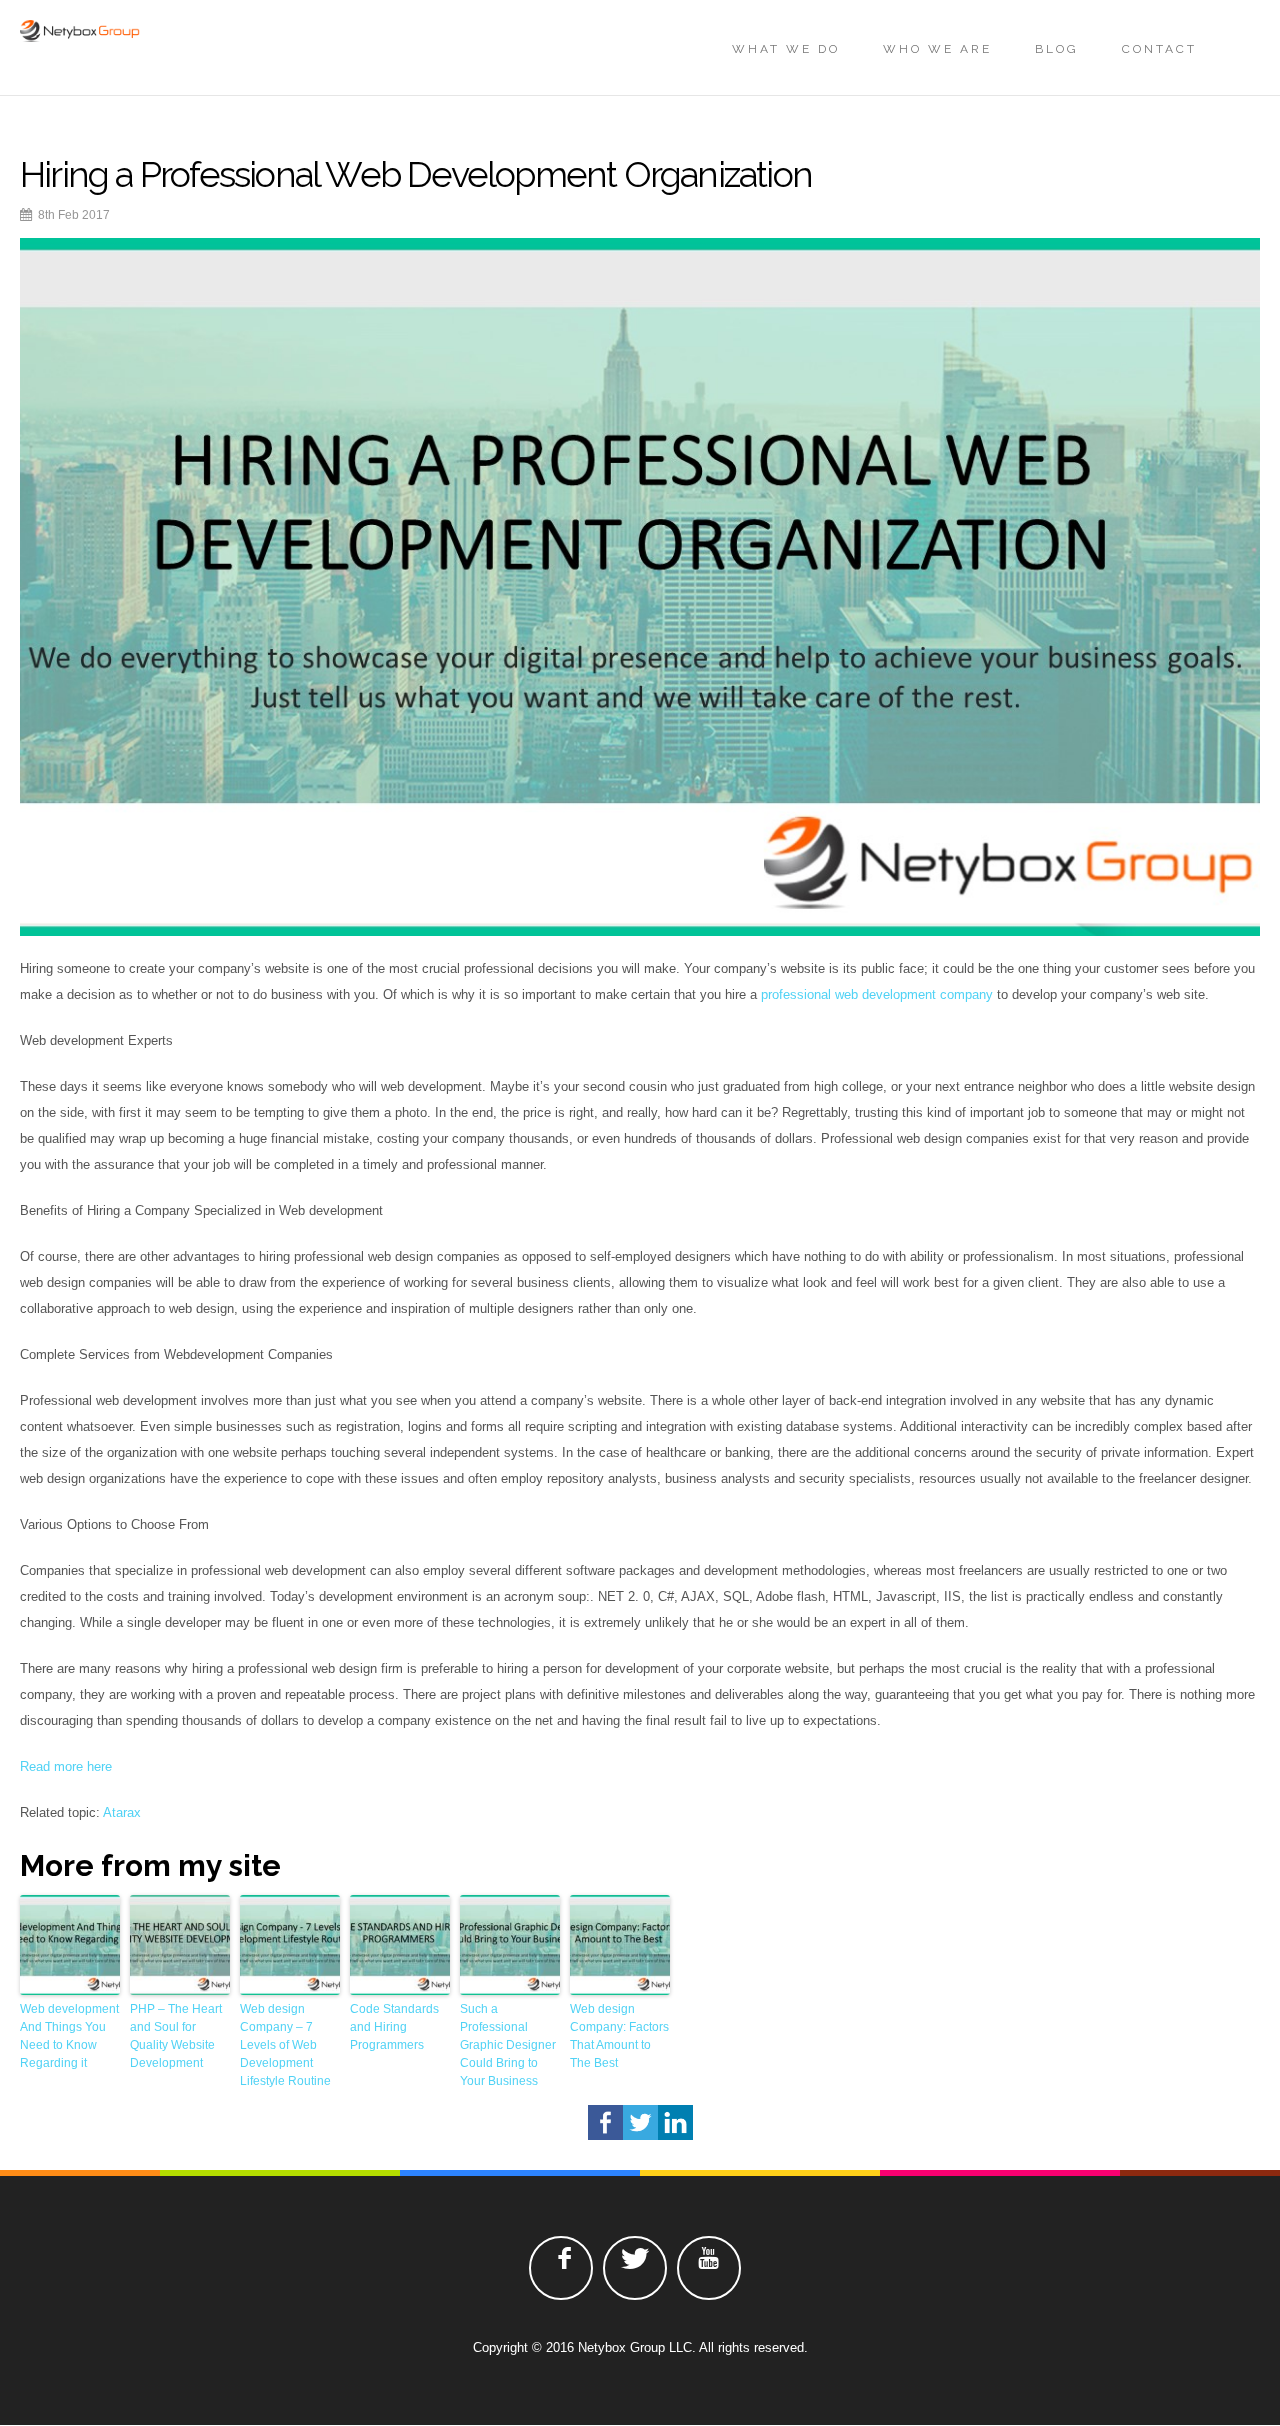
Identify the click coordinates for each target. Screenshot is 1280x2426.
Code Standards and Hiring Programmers (394, 2027)
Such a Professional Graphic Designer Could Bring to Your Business (508, 2045)
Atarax (122, 1812)
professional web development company (877, 994)
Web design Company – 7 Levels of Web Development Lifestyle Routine (285, 2045)
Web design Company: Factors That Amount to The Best (619, 2036)
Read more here (66, 1766)
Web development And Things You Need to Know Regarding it (69, 2036)
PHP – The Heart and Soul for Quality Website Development (176, 2036)
